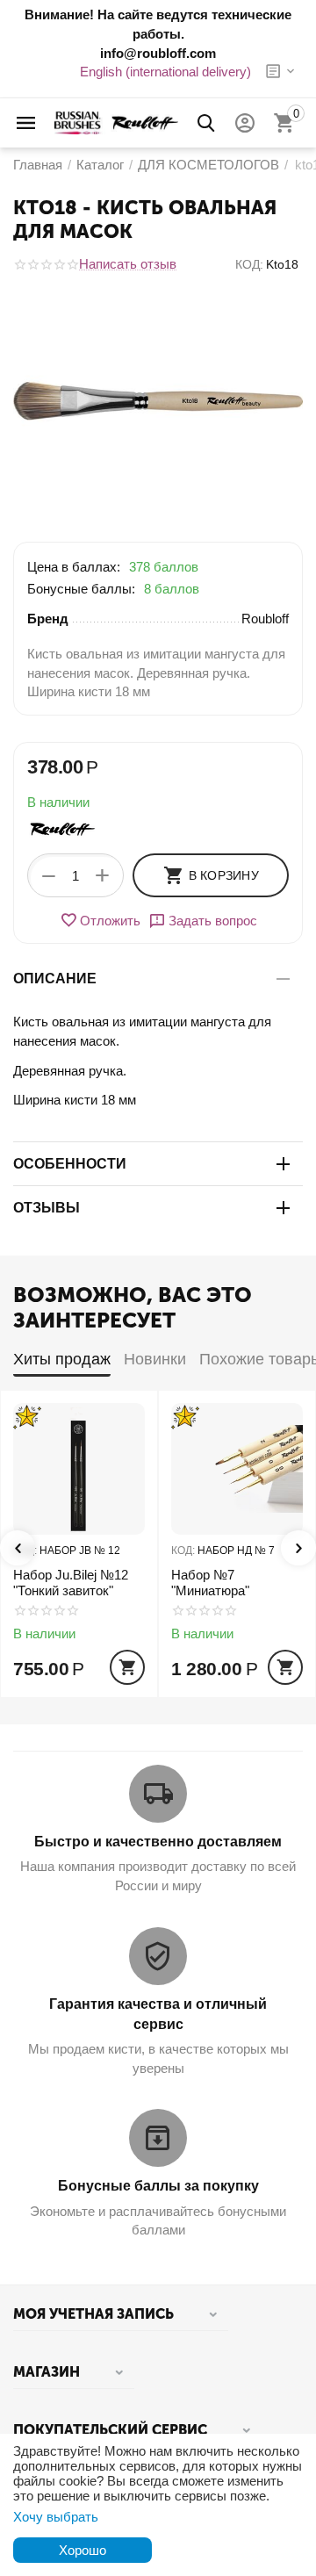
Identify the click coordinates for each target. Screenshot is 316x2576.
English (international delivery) (165, 72)
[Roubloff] (116, 122)
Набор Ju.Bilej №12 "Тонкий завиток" (71, 1583)
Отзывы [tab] (47, 1208)
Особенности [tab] (70, 1164)
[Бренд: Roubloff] (62, 828)
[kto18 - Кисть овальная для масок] (158, 401)
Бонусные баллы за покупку (158, 2186)
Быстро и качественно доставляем (158, 1842)
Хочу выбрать (56, 2517)
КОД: (249, 264)
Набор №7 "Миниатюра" (210, 1583)
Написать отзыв (128, 264)
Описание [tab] (55, 979)
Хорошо (83, 2550)
